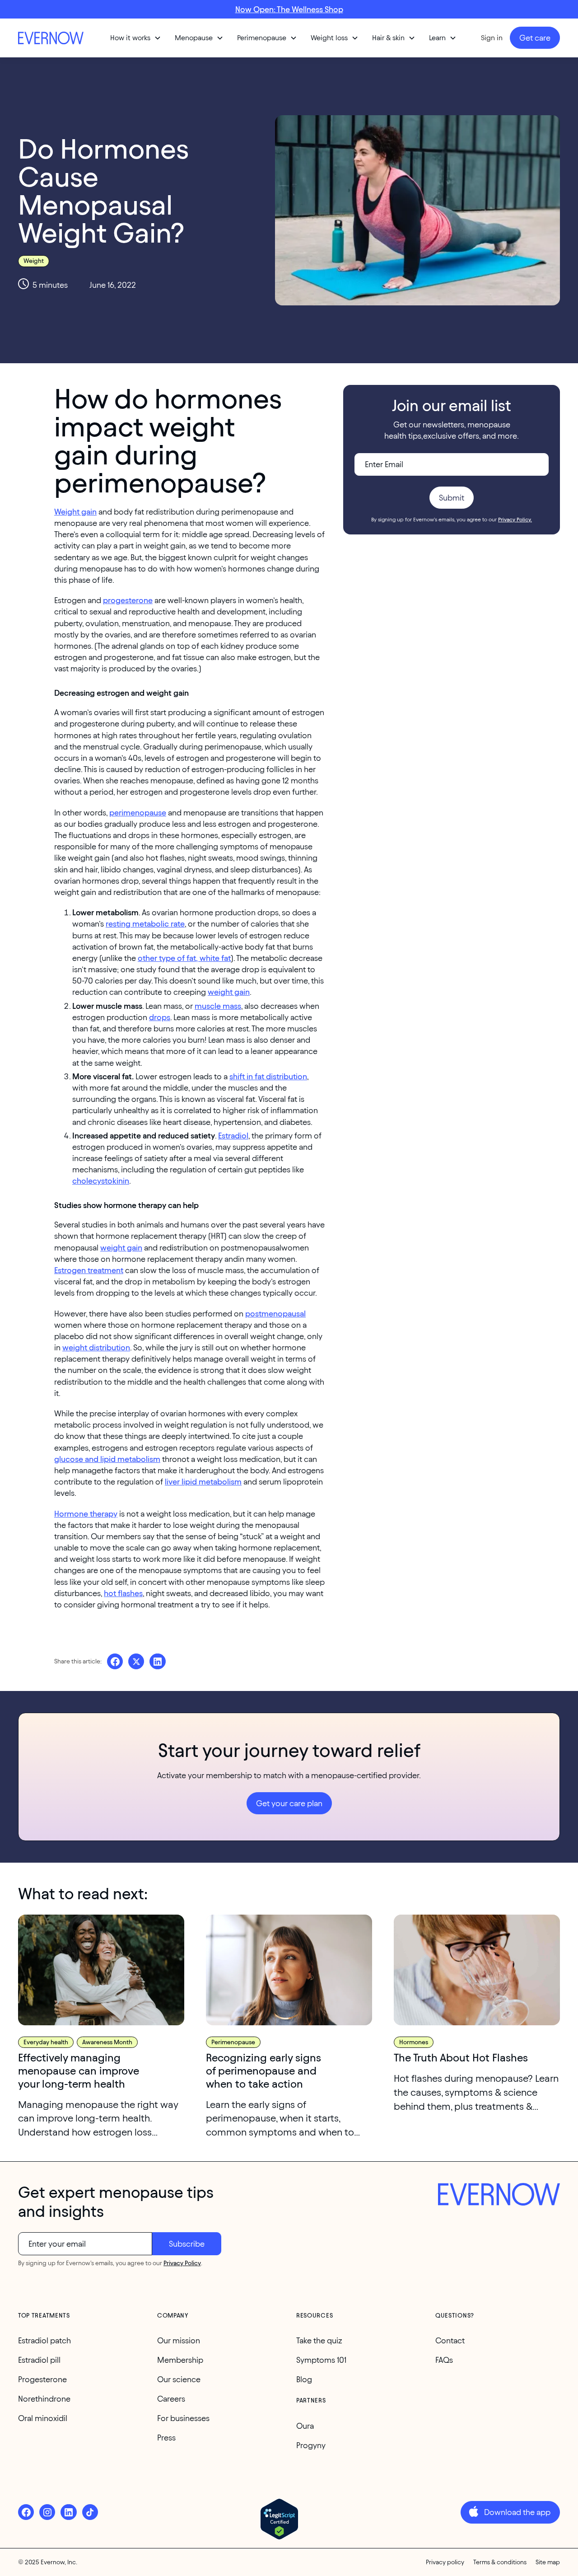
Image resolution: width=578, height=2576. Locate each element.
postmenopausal (275, 1314)
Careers (171, 2399)
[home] (52, 38)
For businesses (183, 2418)
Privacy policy (445, 2562)
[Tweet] (136, 1661)
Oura (305, 2426)
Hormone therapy (86, 1514)
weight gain (229, 992)
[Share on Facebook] (115, 1661)
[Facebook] (26, 2512)
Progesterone (42, 2379)
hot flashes (123, 1593)
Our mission (179, 2340)
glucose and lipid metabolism (107, 1459)
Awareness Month (107, 2042)
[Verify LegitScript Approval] (279, 2519)
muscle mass (218, 1006)
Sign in (492, 38)
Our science (179, 2379)
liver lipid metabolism (203, 1482)
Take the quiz (319, 2340)
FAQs (444, 2360)
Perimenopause (233, 2042)
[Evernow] (499, 2196)
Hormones (414, 2042)
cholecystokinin (101, 1181)
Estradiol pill (39, 2360)
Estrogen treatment (89, 1270)
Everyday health (46, 2042)
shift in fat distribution (268, 1076)
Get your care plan (289, 1803)
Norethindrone (44, 2399)
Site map (548, 2562)
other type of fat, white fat (184, 958)
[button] (136, 38)
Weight (34, 261)
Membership (180, 2360)
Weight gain (75, 512)
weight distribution (96, 1347)
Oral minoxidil (43, 2418)
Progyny (311, 2445)
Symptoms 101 (321, 2360)
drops (160, 1017)
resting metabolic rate (145, 924)
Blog (304, 2379)
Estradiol (233, 1136)
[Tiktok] (90, 2512)
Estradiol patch (44, 2340)
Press (166, 2438)
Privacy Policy (182, 2263)
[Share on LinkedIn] (157, 1661)
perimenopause (138, 813)
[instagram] (47, 2512)
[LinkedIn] (68, 2512)
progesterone (128, 600)
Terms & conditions (500, 2562)
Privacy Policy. (515, 519)
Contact (450, 2340)
